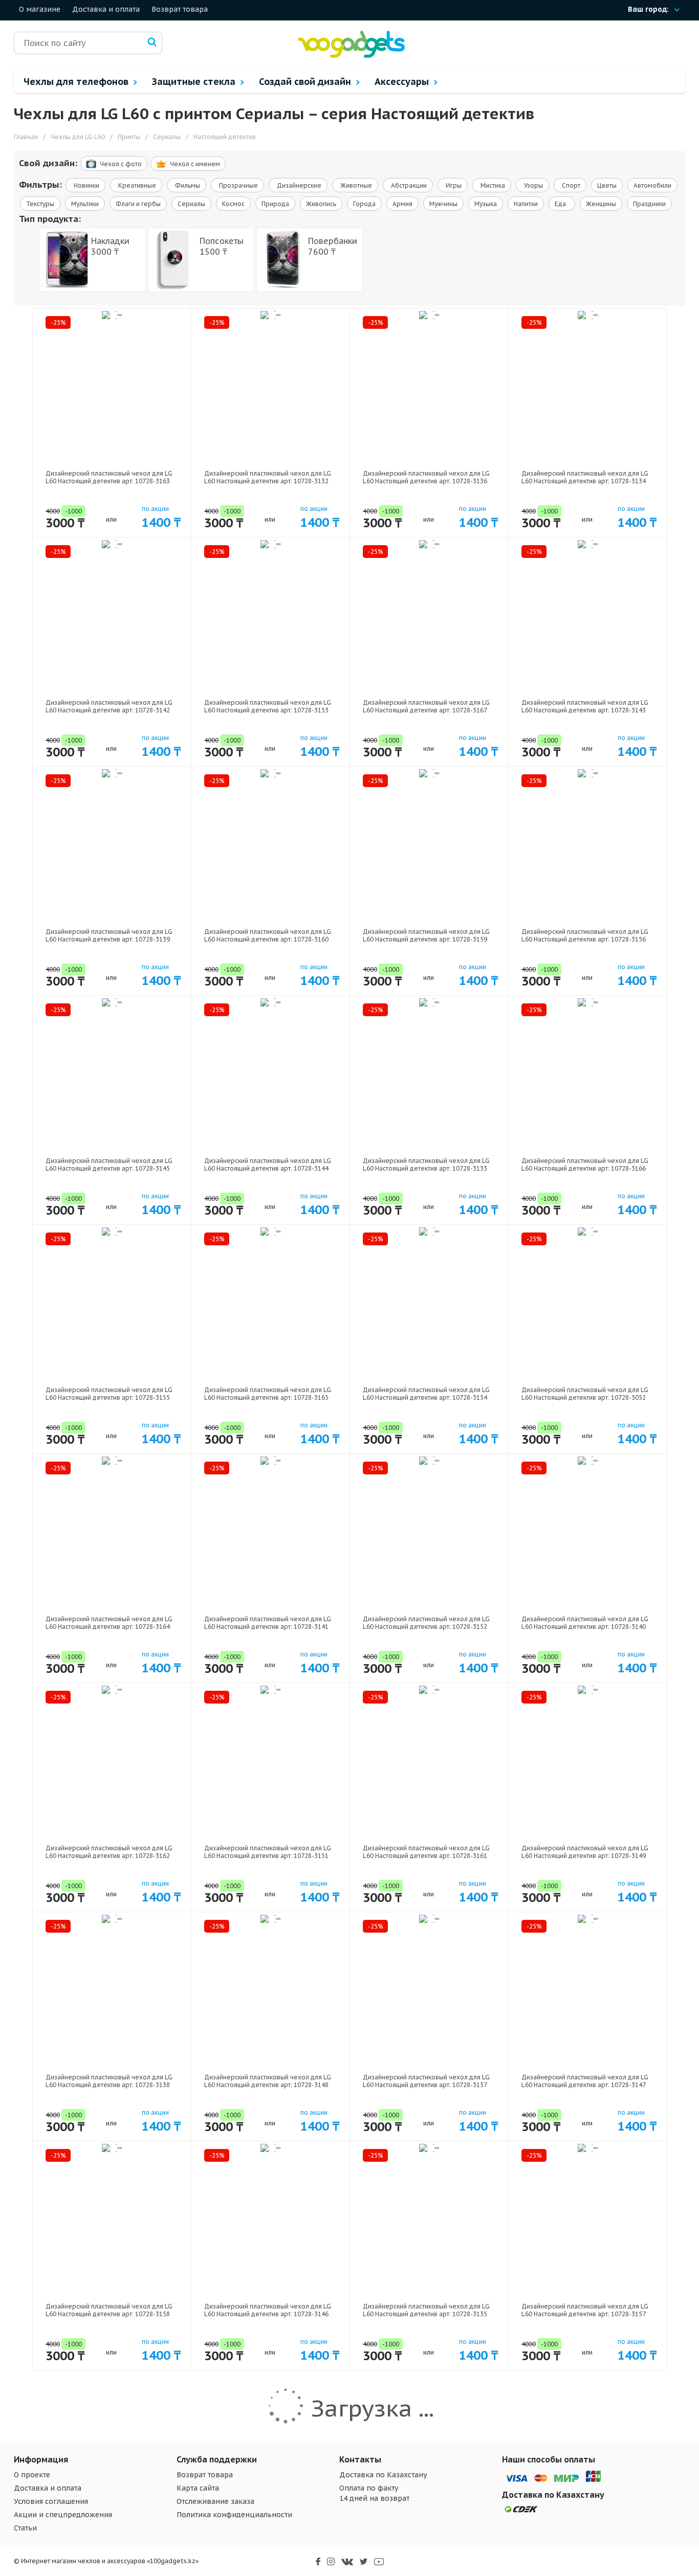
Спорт (570, 185)
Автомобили (652, 185)
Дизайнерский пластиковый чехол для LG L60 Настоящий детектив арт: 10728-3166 (585, 1164)
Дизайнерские (298, 185)
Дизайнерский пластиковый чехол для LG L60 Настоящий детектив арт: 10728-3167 (426, 706)
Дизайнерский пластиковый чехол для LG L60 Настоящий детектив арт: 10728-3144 (268, 1164)
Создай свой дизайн (306, 82)
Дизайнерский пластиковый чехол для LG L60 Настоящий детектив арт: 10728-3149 (585, 1852)
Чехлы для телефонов (77, 82)
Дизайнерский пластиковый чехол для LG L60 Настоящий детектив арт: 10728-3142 (109, 706)
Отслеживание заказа (215, 2501)
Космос (233, 204)
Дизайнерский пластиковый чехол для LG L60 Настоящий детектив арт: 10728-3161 (426, 1852)
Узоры (533, 185)
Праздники (649, 204)
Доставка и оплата (106, 9)
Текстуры (40, 204)
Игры (453, 185)
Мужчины (443, 204)
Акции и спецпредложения (63, 2515)
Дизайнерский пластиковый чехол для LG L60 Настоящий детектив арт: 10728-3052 (585, 1394)
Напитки (526, 204)
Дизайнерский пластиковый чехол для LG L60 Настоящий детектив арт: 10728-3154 (426, 1394)
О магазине (40, 9)
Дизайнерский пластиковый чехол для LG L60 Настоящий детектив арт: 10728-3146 (268, 2310)
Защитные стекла (195, 82)
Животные (355, 185)
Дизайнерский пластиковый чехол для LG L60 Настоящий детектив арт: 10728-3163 (109, 477)
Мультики (85, 204)
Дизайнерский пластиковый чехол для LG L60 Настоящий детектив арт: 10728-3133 (426, 1164)
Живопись (321, 204)
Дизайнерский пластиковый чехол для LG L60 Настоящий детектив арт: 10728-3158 (109, 2310)
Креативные (136, 185)
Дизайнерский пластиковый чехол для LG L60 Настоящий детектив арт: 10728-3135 (426, 2310)
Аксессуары (403, 82)
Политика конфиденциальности (234, 2515)
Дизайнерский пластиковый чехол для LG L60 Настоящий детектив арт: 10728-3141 (268, 1623)
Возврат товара (180, 9)
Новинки (86, 185)
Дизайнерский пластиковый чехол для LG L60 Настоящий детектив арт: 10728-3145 (109, 1164)
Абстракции (408, 185)
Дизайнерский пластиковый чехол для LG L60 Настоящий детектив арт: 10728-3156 (585, 935)
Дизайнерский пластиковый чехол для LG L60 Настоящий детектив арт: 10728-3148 (268, 2081)
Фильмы (187, 185)
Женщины (601, 204)
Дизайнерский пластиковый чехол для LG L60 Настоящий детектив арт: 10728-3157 (585, 2310)
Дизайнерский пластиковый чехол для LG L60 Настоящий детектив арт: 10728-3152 (426, 1623)
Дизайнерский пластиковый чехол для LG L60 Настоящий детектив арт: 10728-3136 (426, 477)
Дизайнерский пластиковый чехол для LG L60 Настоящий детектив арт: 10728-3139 (109, 935)
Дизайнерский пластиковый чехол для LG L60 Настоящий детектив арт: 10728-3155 (109, 1394)
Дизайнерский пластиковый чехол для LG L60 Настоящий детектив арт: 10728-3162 (109, 1852)
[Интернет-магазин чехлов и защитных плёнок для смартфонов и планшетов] (351, 55)
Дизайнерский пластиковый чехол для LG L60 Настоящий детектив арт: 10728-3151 (268, 1852)
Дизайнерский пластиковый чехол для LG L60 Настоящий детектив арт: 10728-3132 (268, 477)
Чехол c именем (195, 164)
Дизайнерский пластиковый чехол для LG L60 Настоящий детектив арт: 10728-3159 (426, 935)
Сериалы (191, 204)
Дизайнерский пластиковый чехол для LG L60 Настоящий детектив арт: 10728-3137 (426, 2081)
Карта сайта (198, 2488)
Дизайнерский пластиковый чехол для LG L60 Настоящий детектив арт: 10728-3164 (109, 1623)
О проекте (32, 2475)
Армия (402, 204)
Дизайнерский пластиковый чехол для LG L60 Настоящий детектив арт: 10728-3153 (268, 706)
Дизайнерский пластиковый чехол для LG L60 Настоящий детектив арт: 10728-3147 (585, 2081)
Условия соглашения (51, 2501)
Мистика (492, 185)
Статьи (25, 2528)
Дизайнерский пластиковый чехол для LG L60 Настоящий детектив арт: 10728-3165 (268, 1394)
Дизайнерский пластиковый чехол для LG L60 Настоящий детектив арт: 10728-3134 (585, 477)
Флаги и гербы (138, 204)
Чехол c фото (121, 164)
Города (364, 204)
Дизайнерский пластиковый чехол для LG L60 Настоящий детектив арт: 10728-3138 (109, 2081)
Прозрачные (238, 185)
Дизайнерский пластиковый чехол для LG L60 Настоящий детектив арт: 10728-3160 (268, 935)
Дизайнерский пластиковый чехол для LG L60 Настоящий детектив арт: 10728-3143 (585, 706)
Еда (562, 204)
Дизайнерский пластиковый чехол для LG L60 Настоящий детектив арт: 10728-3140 (585, 1623)
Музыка (486, 204)
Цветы (607, 185)
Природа (275, 204)
